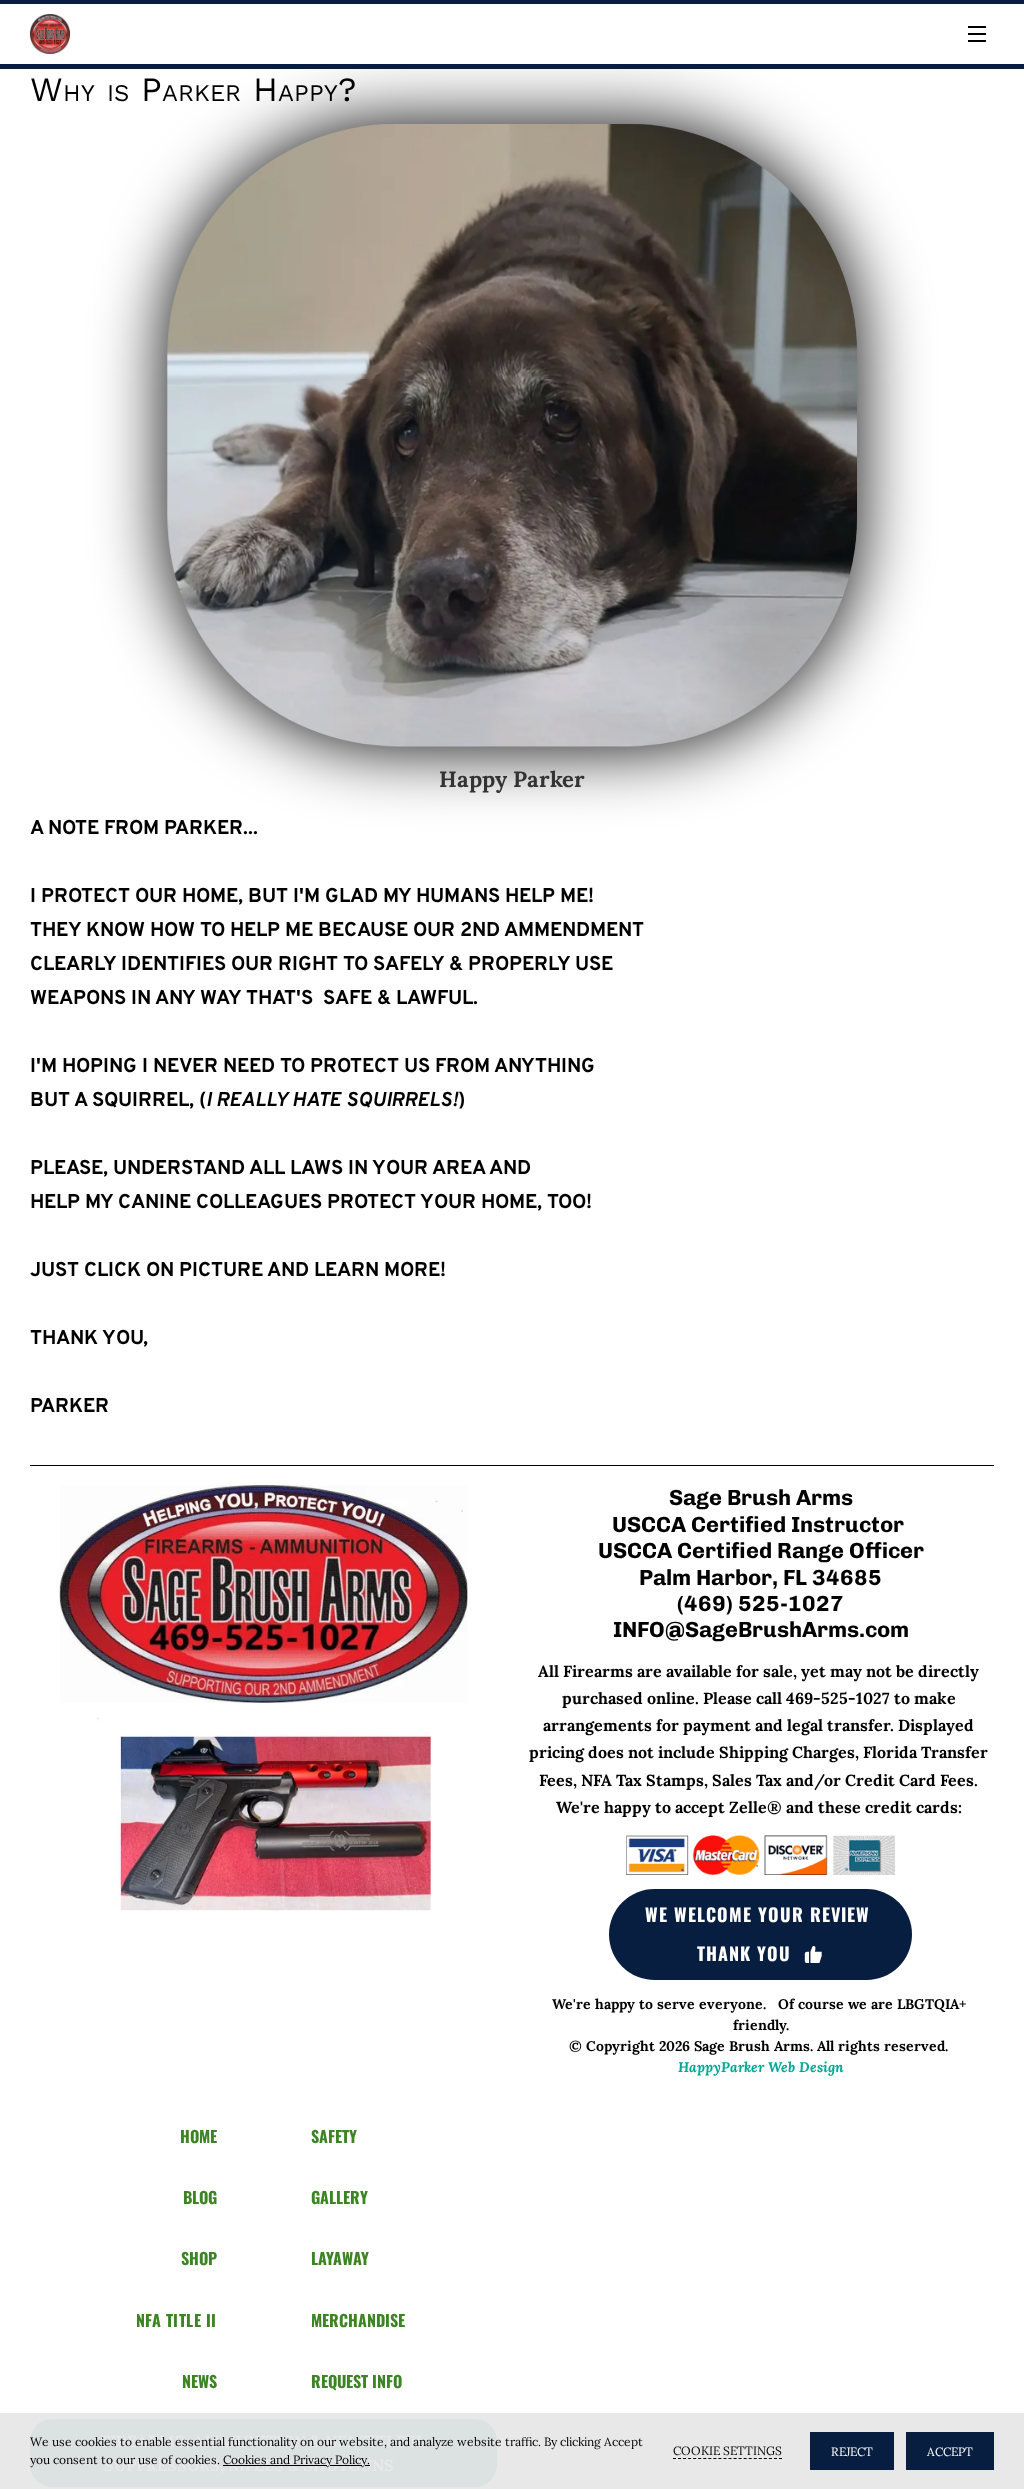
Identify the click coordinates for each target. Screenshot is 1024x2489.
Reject (852, 2451)
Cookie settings (727, 2450)
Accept (950, 2451)
